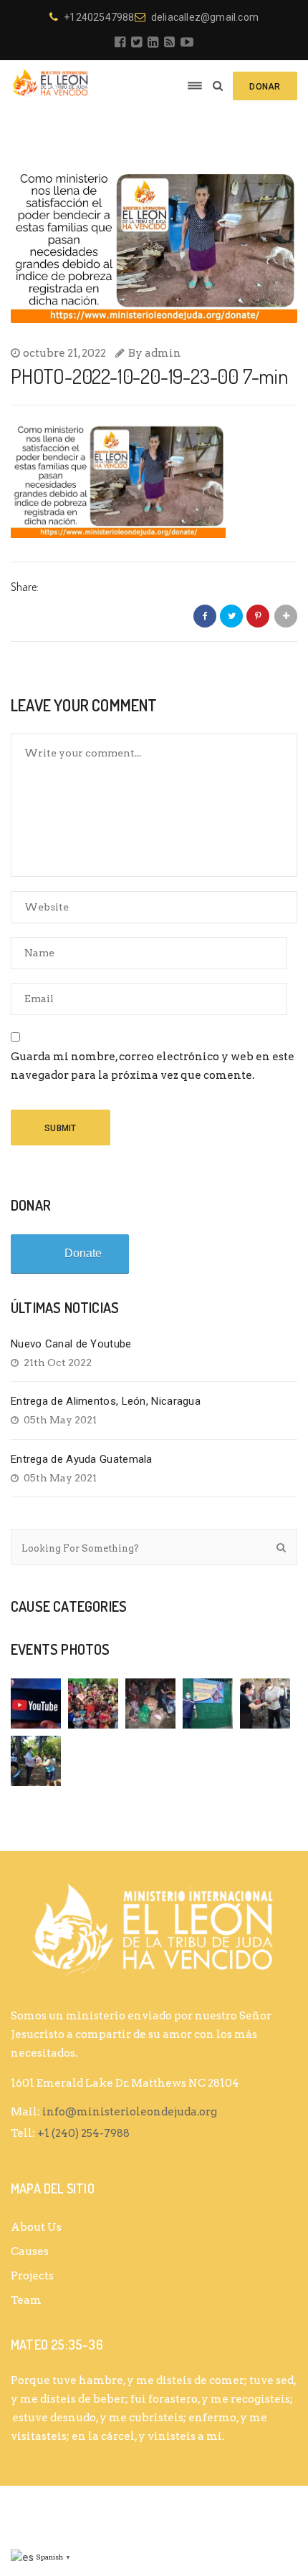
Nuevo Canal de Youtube (71, 1344)
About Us (36, 2227)
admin (163, 353)
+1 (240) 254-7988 (83, 2133)
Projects (32, 2276)
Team (26, 2300)
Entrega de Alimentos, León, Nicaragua (106, 1401)
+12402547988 (99, 17)
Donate (83, 1253)
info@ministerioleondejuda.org (130, 2112)
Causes (30, 2251)
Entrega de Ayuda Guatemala (82, 1459)
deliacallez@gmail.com (205, 17)
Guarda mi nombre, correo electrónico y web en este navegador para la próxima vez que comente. (153, 1066)
